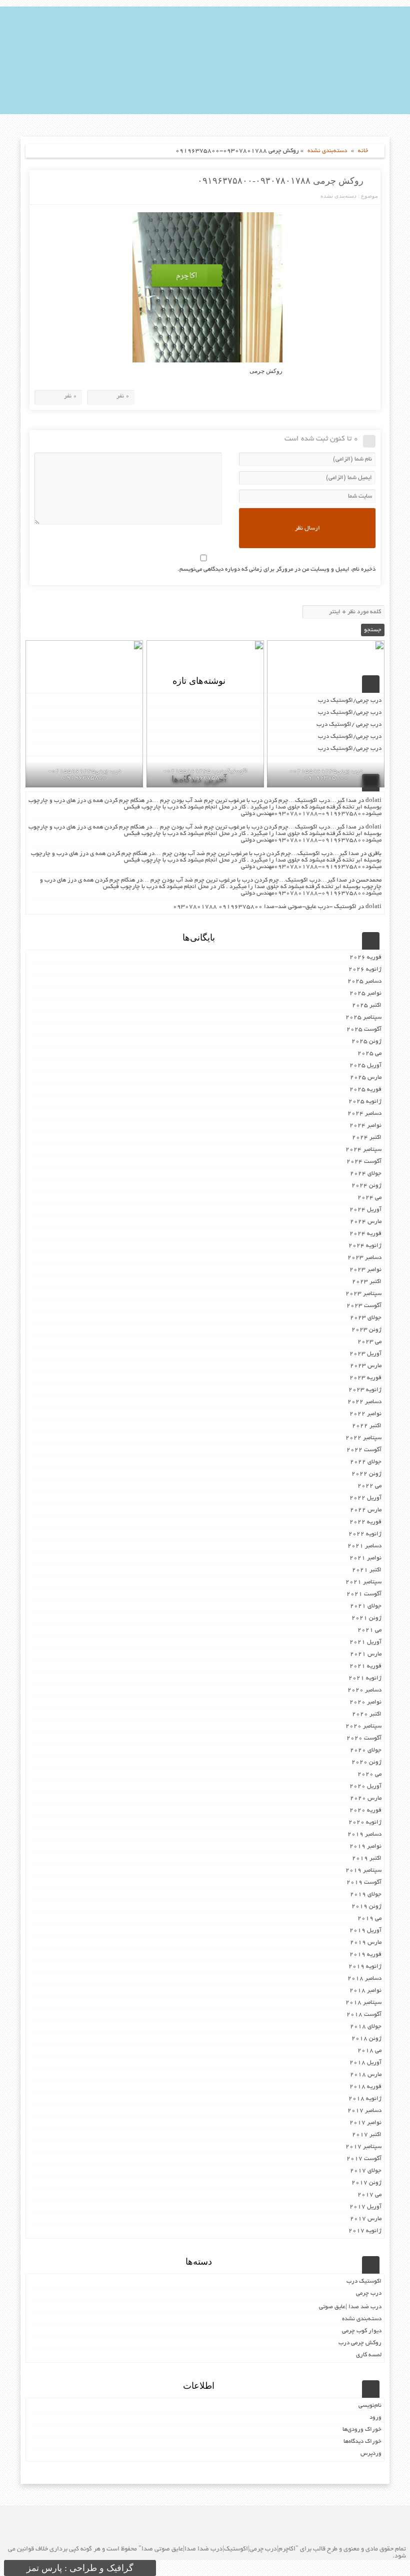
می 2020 (369, 1774)
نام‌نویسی (370, 2406)
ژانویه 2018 (365, 2099)
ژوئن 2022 (366, 1474)
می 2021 (369, 1630)
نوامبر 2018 (365, 1991)
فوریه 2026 (365, 957)
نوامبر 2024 (365, 1126)
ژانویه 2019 (365, 1967)
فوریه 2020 (365, 1810)
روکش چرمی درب (360, 2343)
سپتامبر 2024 (363, 1150)
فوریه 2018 (365, 2087)
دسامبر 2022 (364, 1402)
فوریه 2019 (365, 1955)
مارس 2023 (366, 1366)
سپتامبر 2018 (363, 2003)
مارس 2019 (366, 1943)
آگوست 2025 (364, 1029)
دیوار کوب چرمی (362, 2331)
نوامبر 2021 (365, 1558)
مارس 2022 (366, 1510)
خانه (363, 151)
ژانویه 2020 (365, 1822)
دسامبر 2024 (364, 1114)
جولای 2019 (366, 1894)
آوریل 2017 (365, 2207)
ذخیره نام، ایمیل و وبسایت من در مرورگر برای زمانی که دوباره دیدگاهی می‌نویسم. (276, 569)
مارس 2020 (366, 1798)
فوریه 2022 (365, 1522)
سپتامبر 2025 (363, 1017)
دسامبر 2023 (364, 1258)
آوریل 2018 (365, 2063)
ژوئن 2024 (366, 1186)
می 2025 (369, 1053)
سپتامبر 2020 (363, 1726)
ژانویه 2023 (365, 1390)
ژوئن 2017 (366, 2183)
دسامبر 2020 (364, 1690)
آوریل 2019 (365, 1930)
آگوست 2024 (364, 1162)
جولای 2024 (366, 1174)
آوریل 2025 (365, 1065)
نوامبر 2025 (365, 993)
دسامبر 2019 (364, 1834)
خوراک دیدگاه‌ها (362, 2442)
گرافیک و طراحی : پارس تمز (80, 2568)
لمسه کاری (369, 2355)
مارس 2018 (366, 2075)
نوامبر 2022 (365, 1414)
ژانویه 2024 (365, 1246)
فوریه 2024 (365, 1234)
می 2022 (369, 1486)
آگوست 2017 (364, 2159)
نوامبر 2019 (365, 1846)
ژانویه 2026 (365, 969)
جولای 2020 (366, 1750)
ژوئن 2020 (366, 1762)
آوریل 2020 (365, 1786)
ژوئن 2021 (366, 1618)
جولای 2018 (366, 2027)
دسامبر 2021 (364, 1546)
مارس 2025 (366, 1078)
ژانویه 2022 (365, 1534)
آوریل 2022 (365, 1498)
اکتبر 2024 (367, 1138)
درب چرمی (369, 2293)
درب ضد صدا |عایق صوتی (350, 2307)
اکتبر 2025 (367, 1005)
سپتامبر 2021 (363, 1582)
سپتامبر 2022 (363, 1438)
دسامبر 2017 (364, 2111)
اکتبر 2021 (367, 1570)
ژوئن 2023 (366, 1330)
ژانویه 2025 (365, 1102)
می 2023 (369, 1342)
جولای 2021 (366, 1606)
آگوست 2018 (364, 2015)
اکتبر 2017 (367, 2135)
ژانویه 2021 (365, 1678)
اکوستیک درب (364, 2281)
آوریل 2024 (365, 1210)
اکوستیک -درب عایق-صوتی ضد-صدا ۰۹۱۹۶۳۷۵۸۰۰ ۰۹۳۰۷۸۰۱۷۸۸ (265, 907)
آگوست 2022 (364, 1450)
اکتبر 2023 (367, 1282)
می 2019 (369, 1918)
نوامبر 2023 (365, 1270)
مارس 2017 (366, 2219)
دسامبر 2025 (364, 981)
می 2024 (369, 1198)
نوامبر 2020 (365, 1702)
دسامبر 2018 (364, 1979)
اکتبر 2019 (367, 1858)
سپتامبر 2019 (363, 1870)
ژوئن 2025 (366, 1041)
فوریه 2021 (365, 1666)
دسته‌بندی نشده (327, 151)
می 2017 (369, 2195)
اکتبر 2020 (367, 1714)
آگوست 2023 (364, 1306)
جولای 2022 (366, 1462)
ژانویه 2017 (365, 2231)
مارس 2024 (366, 1222)
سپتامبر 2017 (363, 2147)
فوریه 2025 (365, 1090)
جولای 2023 (366, 1318)
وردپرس (371, 2454)
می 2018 (369, 2051)
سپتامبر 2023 (363, 1294)
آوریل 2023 (365, 1354)
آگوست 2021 (364, 1594)
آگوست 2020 (364, 1738)
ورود (375, 2418)
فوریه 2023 (365, 1378)
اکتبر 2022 (367, 1426)
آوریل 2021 (365, 1642)
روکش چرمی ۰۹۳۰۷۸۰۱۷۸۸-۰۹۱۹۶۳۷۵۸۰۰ (280, 181)
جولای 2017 (366, 2171)
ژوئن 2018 (366, 2039)
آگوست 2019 (364, 1882)
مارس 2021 (366, 1654)
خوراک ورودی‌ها (362, 2430)
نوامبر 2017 (365, 2123)
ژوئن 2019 (366, 1906)
